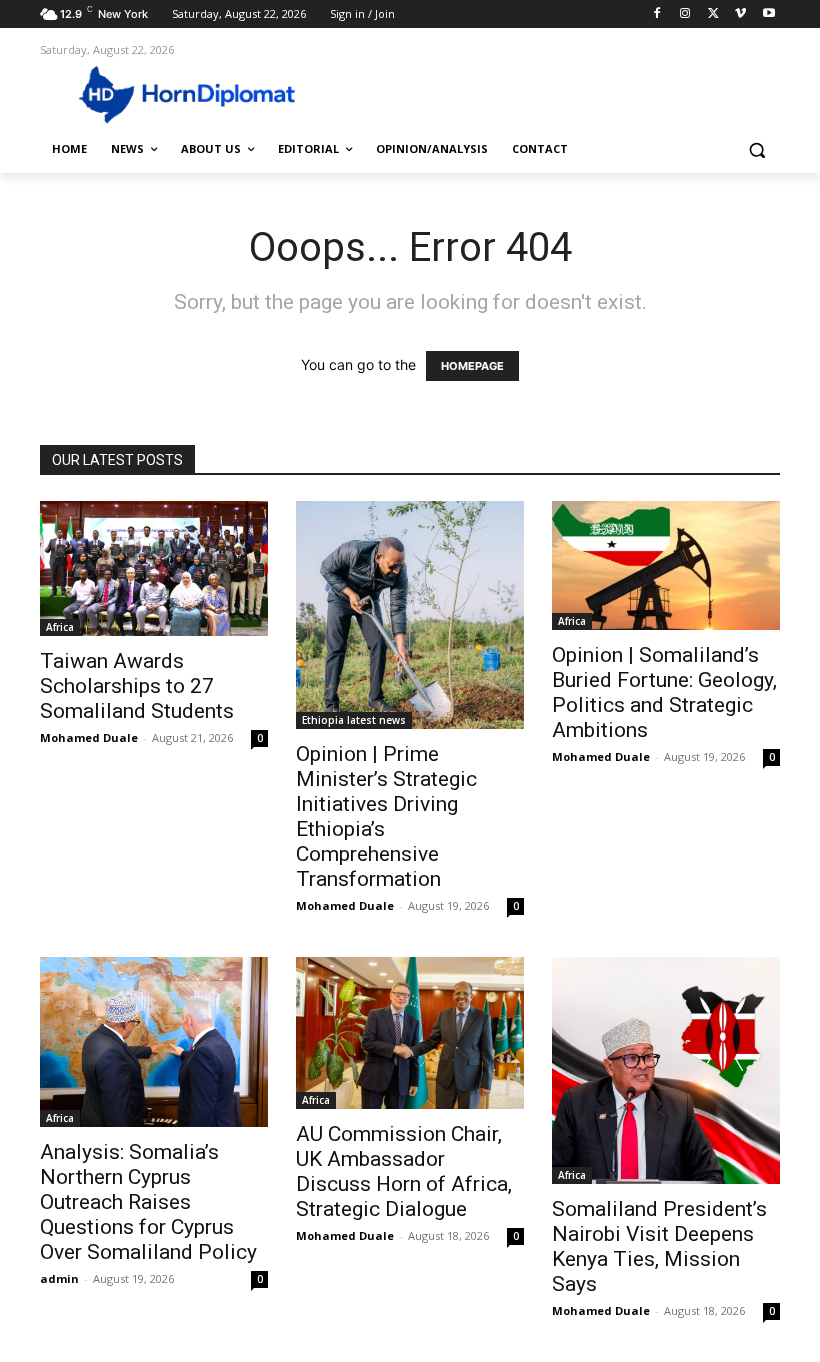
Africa (60, 627)
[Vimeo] (740, 14)
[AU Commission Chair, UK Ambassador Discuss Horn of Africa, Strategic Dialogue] (410, 1033)
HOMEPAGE (472, 366)
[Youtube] (768, 14)
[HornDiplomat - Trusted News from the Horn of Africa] (176, 93)
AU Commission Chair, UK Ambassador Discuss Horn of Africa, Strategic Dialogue (404, 1171)
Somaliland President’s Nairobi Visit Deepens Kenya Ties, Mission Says (659, 1246)
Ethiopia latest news (354, 720)
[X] (713, 14)
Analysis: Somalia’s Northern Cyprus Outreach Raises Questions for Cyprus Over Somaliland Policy (148, 1202)
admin (59, 1278)
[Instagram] (685, 14)
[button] (756, 149)
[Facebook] (657, 14)
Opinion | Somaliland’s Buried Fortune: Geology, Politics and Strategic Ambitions (664, 692)
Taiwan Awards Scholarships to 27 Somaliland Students (137, 686)
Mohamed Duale (89, 737)
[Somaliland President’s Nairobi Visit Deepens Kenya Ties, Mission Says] (666, 1070)
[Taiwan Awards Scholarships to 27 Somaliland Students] (154, 568)
